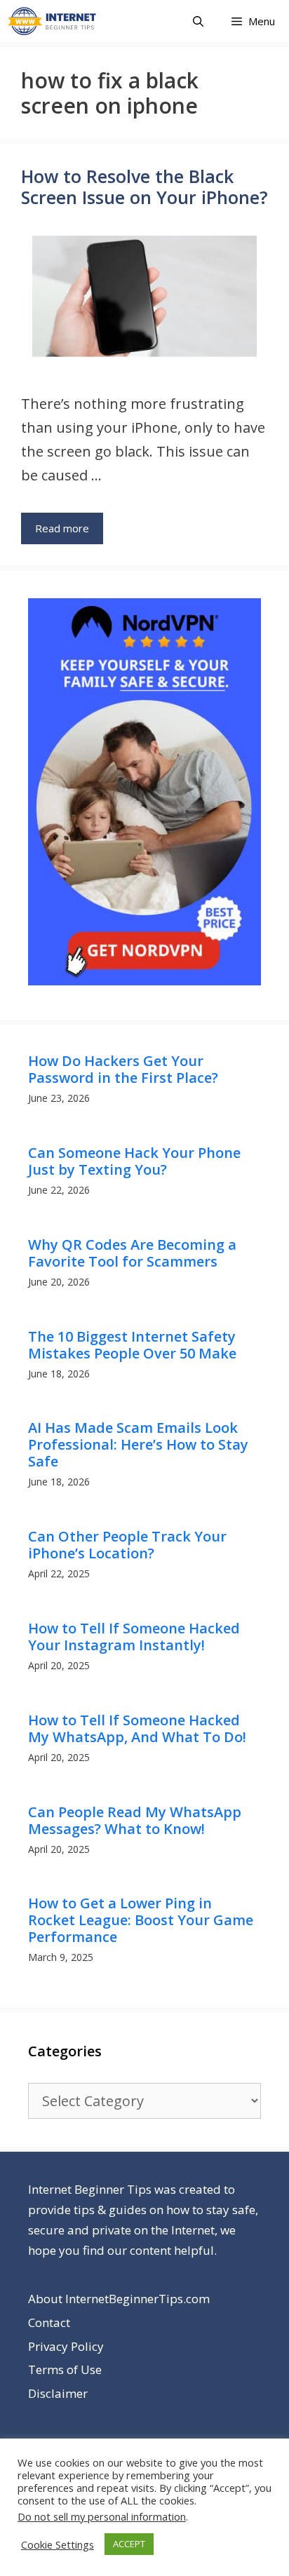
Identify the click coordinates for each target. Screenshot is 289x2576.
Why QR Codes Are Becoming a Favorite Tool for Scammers (132, 1253)
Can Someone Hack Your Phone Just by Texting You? (134, 1161)
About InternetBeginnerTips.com (119, 2299)
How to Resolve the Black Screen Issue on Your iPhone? (144, 187)
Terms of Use (65, 2369)
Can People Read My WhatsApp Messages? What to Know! (135, 1820)
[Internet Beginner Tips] (55, 21)
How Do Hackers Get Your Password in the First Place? (123, 1069)
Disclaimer (58, 2393)
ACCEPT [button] (129, 2544)
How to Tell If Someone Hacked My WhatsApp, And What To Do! (137, 1728)
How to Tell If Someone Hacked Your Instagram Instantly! (134, 1637)
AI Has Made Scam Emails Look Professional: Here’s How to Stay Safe (138, 1444)
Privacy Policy (66, 2346)
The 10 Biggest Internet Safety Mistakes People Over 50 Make (132, 1345)
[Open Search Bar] (198, 21)
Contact (49, 2322)
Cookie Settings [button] (58, 2544)
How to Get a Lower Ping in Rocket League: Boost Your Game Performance (141, 1920)
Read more (62, 528)
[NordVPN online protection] (144, 981)
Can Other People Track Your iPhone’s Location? (127, 1545)
